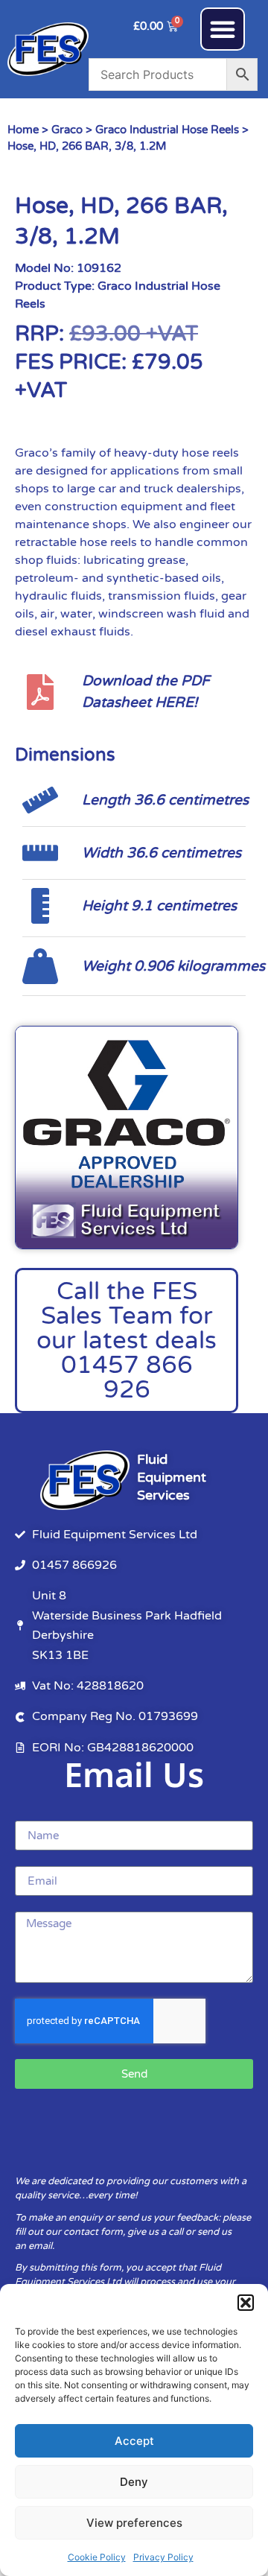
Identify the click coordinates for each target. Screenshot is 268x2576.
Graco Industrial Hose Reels (167, 130)
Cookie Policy (97, 2557)
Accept (134, 2441)
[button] (246, 2303)
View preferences (134, 2523)
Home (23, 130)
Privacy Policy (163, 2557)
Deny (134, 2482)
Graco (67, 130)
